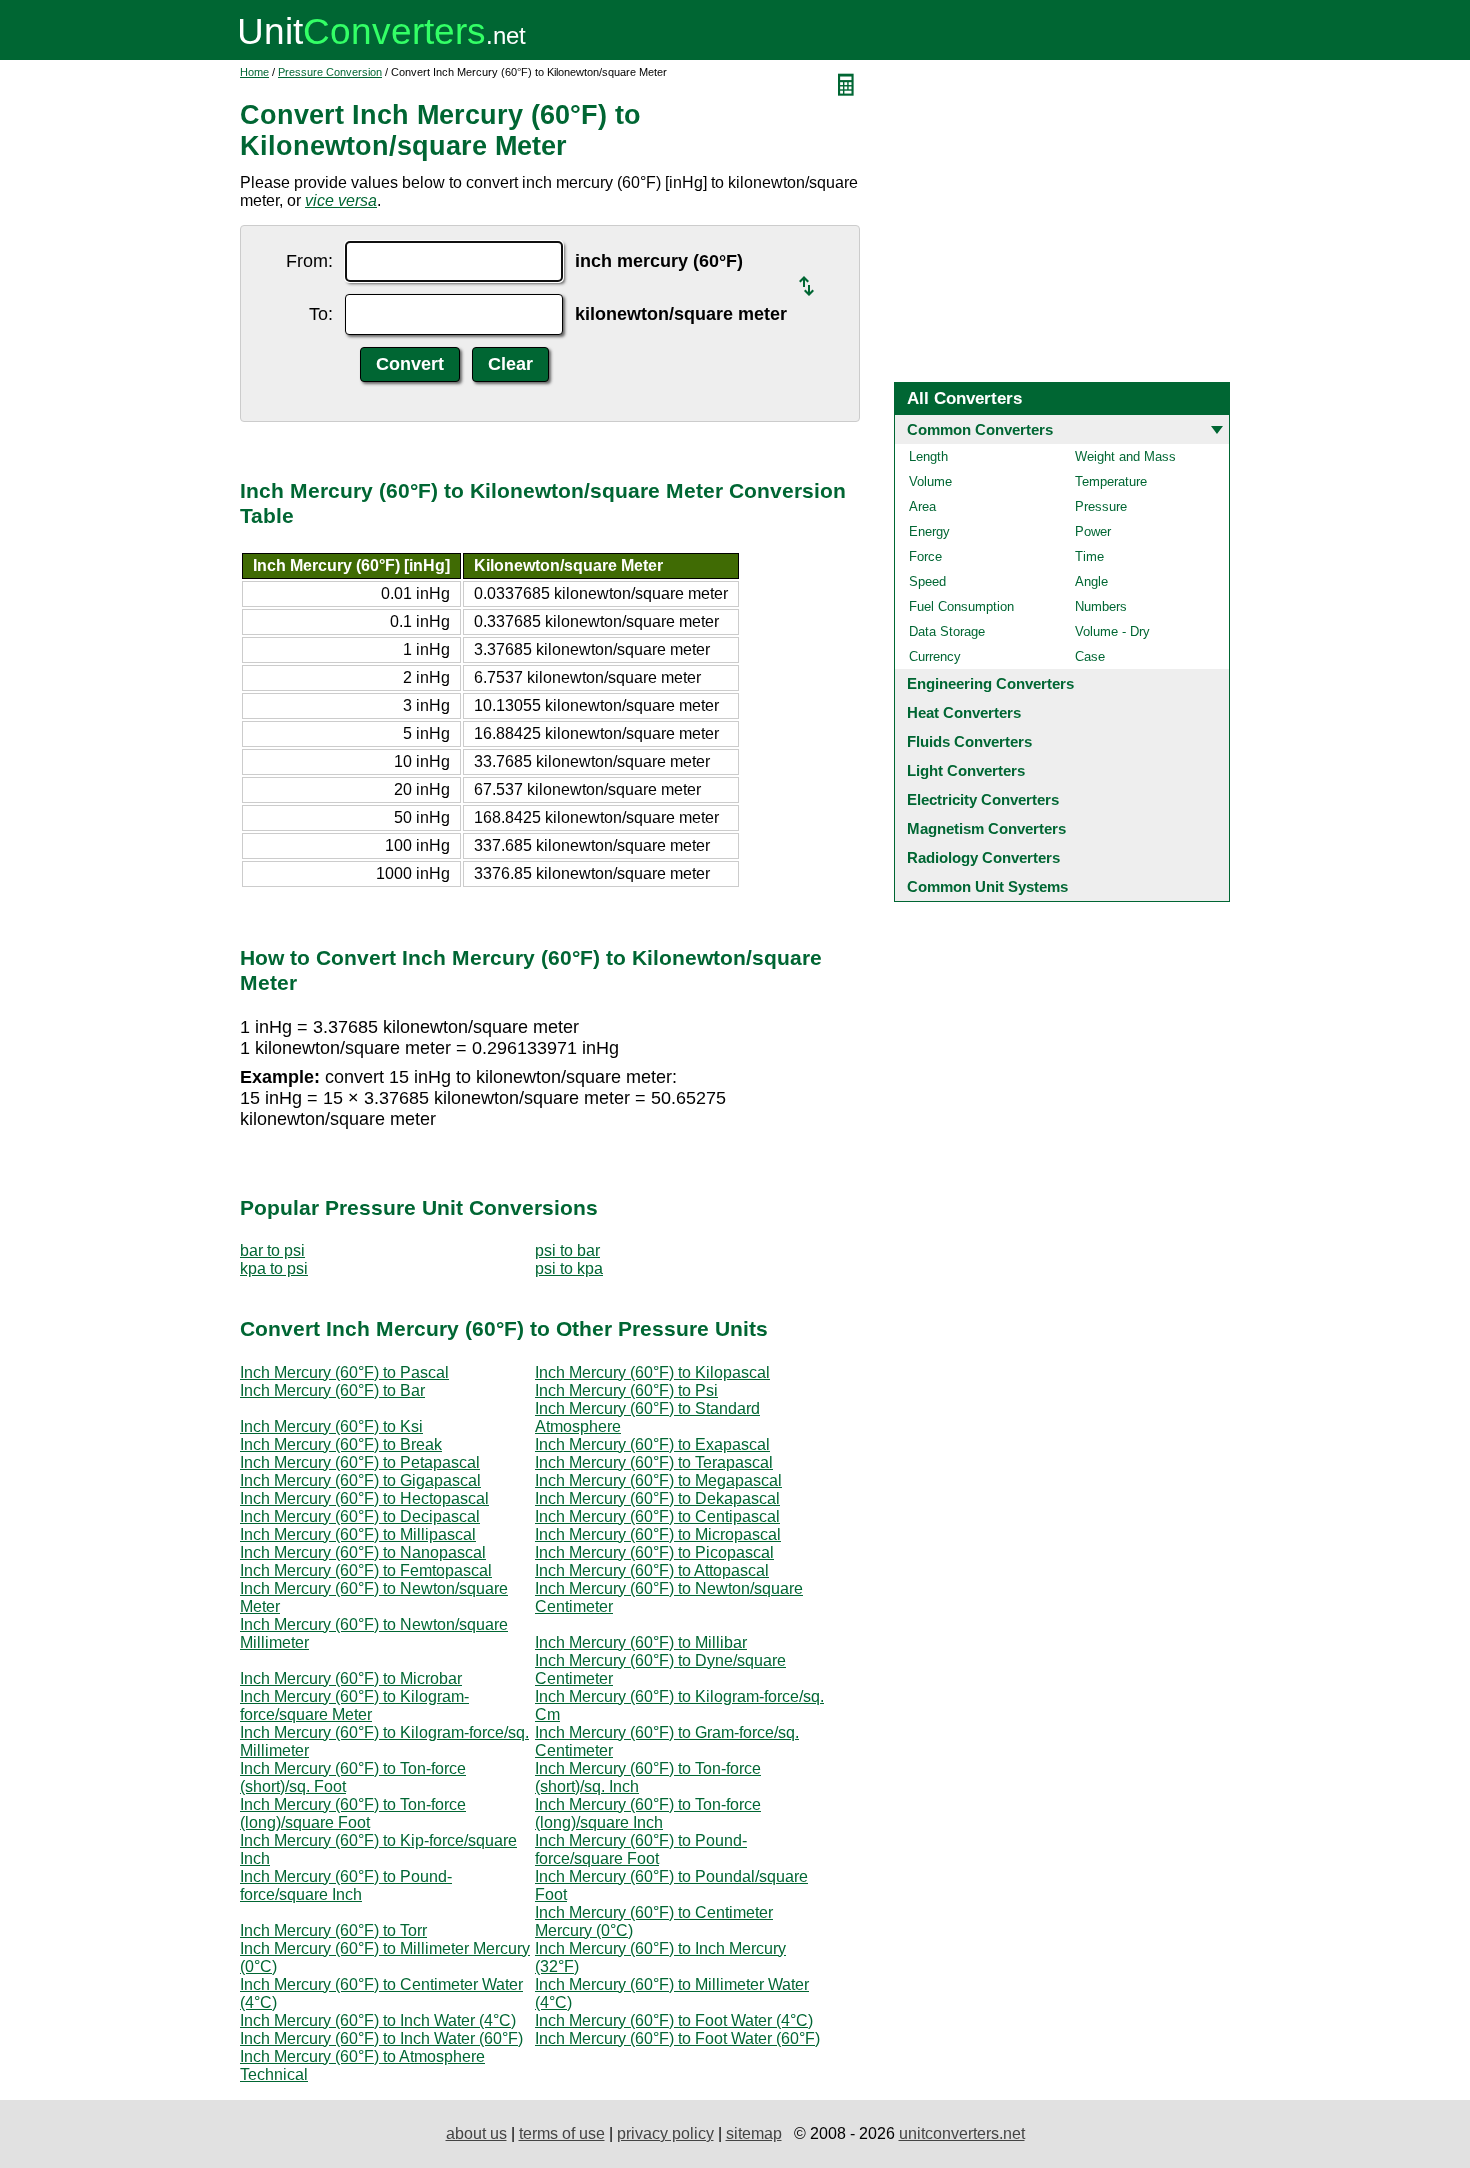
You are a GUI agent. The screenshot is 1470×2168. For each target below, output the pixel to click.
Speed (927, 581)
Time (1089, 556)
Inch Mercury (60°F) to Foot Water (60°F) (677, 2038)
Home (254, 72)
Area (922, 506)
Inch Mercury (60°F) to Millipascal (358, 1534)
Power (1093, 531)
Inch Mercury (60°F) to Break (341, 1444)
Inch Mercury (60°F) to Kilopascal (652, 1372)
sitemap (754, 2133)
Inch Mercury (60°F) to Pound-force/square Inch (346, 1885)
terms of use (562, 2133)
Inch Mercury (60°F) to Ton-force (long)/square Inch (648, 1813)
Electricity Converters (983, 799)
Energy (929, 531)
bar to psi (272, 1250)
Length (928, 456)
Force (925, 556)
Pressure (1101, 506)
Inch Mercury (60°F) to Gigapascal (360, 1480)
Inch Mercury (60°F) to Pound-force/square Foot (641, 1849)
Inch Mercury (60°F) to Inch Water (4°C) (378, 2020)
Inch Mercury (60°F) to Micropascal (658, 1534)
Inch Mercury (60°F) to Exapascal (652, 1444)
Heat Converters (964, 712)
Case (1090, 656)
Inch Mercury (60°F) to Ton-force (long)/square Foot (353, 1813)
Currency (935, 656)
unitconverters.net (962, 2133)
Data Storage (947, 631)
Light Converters (966, 770)
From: (309, 261)
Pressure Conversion (330, 72)
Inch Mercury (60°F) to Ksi (331, 1426)
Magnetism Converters (986, 828)
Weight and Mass (1125, 456)
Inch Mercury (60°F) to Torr (333, 1930)
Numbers (1101, 606)
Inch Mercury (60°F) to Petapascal (360, 1462)
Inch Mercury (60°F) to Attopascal (652, 1570)
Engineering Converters (990, 683)
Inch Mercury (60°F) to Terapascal (654, 1462)
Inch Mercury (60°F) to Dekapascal (657, 1498)
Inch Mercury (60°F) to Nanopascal (363, 1552)
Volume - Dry (1112, 631)
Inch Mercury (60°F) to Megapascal (658, 1480)
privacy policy (665, 2133)
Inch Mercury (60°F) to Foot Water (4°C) (674, 2020)
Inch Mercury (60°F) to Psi (626, 1390)
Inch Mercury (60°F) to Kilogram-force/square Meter (354, 1705)
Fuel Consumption (961, 606)
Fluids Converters (969, 741)
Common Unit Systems (987, 886)
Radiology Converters (983, 857)
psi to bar (567, 1250)
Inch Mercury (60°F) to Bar (332, 1390)
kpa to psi (274, 1268)
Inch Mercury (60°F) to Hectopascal (364, 1498)
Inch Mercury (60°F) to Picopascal (654, 1552)
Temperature (1111, 481)
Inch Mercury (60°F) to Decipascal (360, 1516)
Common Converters (980, 429)
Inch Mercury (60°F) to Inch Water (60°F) (381, 2038)
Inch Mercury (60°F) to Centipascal (657, 1516)
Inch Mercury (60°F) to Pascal (344, 1372)
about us (476, 2133)
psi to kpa (569, 1268)
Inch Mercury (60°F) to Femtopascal (366, 1570)
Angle (1091, 581)
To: (321, 314)
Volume (930, 481)
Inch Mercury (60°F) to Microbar (351, 1678)
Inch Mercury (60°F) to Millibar (641, 1642)
